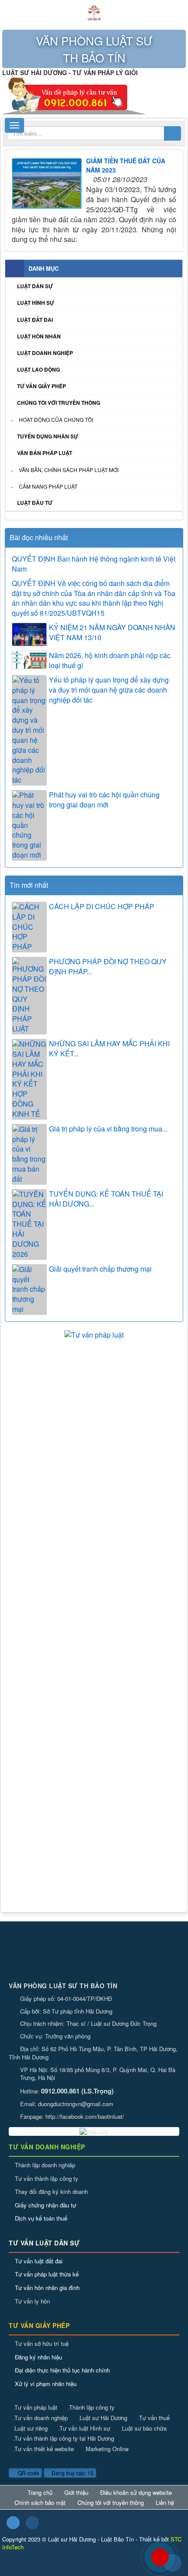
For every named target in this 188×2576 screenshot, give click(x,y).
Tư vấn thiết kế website (44, 2449)
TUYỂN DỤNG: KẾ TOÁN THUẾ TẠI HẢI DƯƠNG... (106, 1199)
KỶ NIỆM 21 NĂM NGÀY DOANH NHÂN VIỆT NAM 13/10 (112, 633)
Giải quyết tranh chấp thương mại (100, 1269)
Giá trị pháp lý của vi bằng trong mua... (108, 1129)
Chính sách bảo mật (40, 2503)
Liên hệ (165, 2503)
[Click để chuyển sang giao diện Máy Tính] (32, 2523)
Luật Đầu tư (35, 503)
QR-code (28, 2473)
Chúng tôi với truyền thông (59, 403)
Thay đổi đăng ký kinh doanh (51, 2191)
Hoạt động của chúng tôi (56, 419)
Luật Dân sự (35, 286)
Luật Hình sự (36, 303)
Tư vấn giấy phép (42, 386)
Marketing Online (106, 2449)
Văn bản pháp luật (45, 453)
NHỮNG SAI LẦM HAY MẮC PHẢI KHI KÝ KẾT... (109, 1049)
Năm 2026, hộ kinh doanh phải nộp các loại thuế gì (110, 660)
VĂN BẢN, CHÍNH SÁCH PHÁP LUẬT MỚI (69, 470)
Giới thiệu (76, 2493)
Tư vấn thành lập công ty (47, 2178)
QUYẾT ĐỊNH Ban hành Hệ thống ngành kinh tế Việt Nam (94, 564)
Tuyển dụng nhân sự (48, 436)
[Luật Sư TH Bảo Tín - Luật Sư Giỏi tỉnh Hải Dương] (94, 12)
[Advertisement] (94, 1438)
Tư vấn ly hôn (32, 2301)
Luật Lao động (38, 369)
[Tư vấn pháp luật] (94, 1334)
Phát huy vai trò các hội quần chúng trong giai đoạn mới (104, 800)
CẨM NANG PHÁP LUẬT (48, 486)
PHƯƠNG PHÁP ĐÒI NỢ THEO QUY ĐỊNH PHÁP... (108, 967)
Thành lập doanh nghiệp (45, 2165)
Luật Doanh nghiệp (45, 353)
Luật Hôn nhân (39, 336)
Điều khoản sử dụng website (136, 2493)
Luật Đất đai (35, 320)
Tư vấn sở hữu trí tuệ (42, 2343)
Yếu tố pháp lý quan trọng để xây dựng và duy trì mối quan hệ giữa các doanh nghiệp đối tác (109, 690)
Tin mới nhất (29, 885)
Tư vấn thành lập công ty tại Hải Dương (64, 2438)
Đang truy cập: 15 (72, 2473)
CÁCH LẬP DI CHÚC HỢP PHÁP (102, 907)
